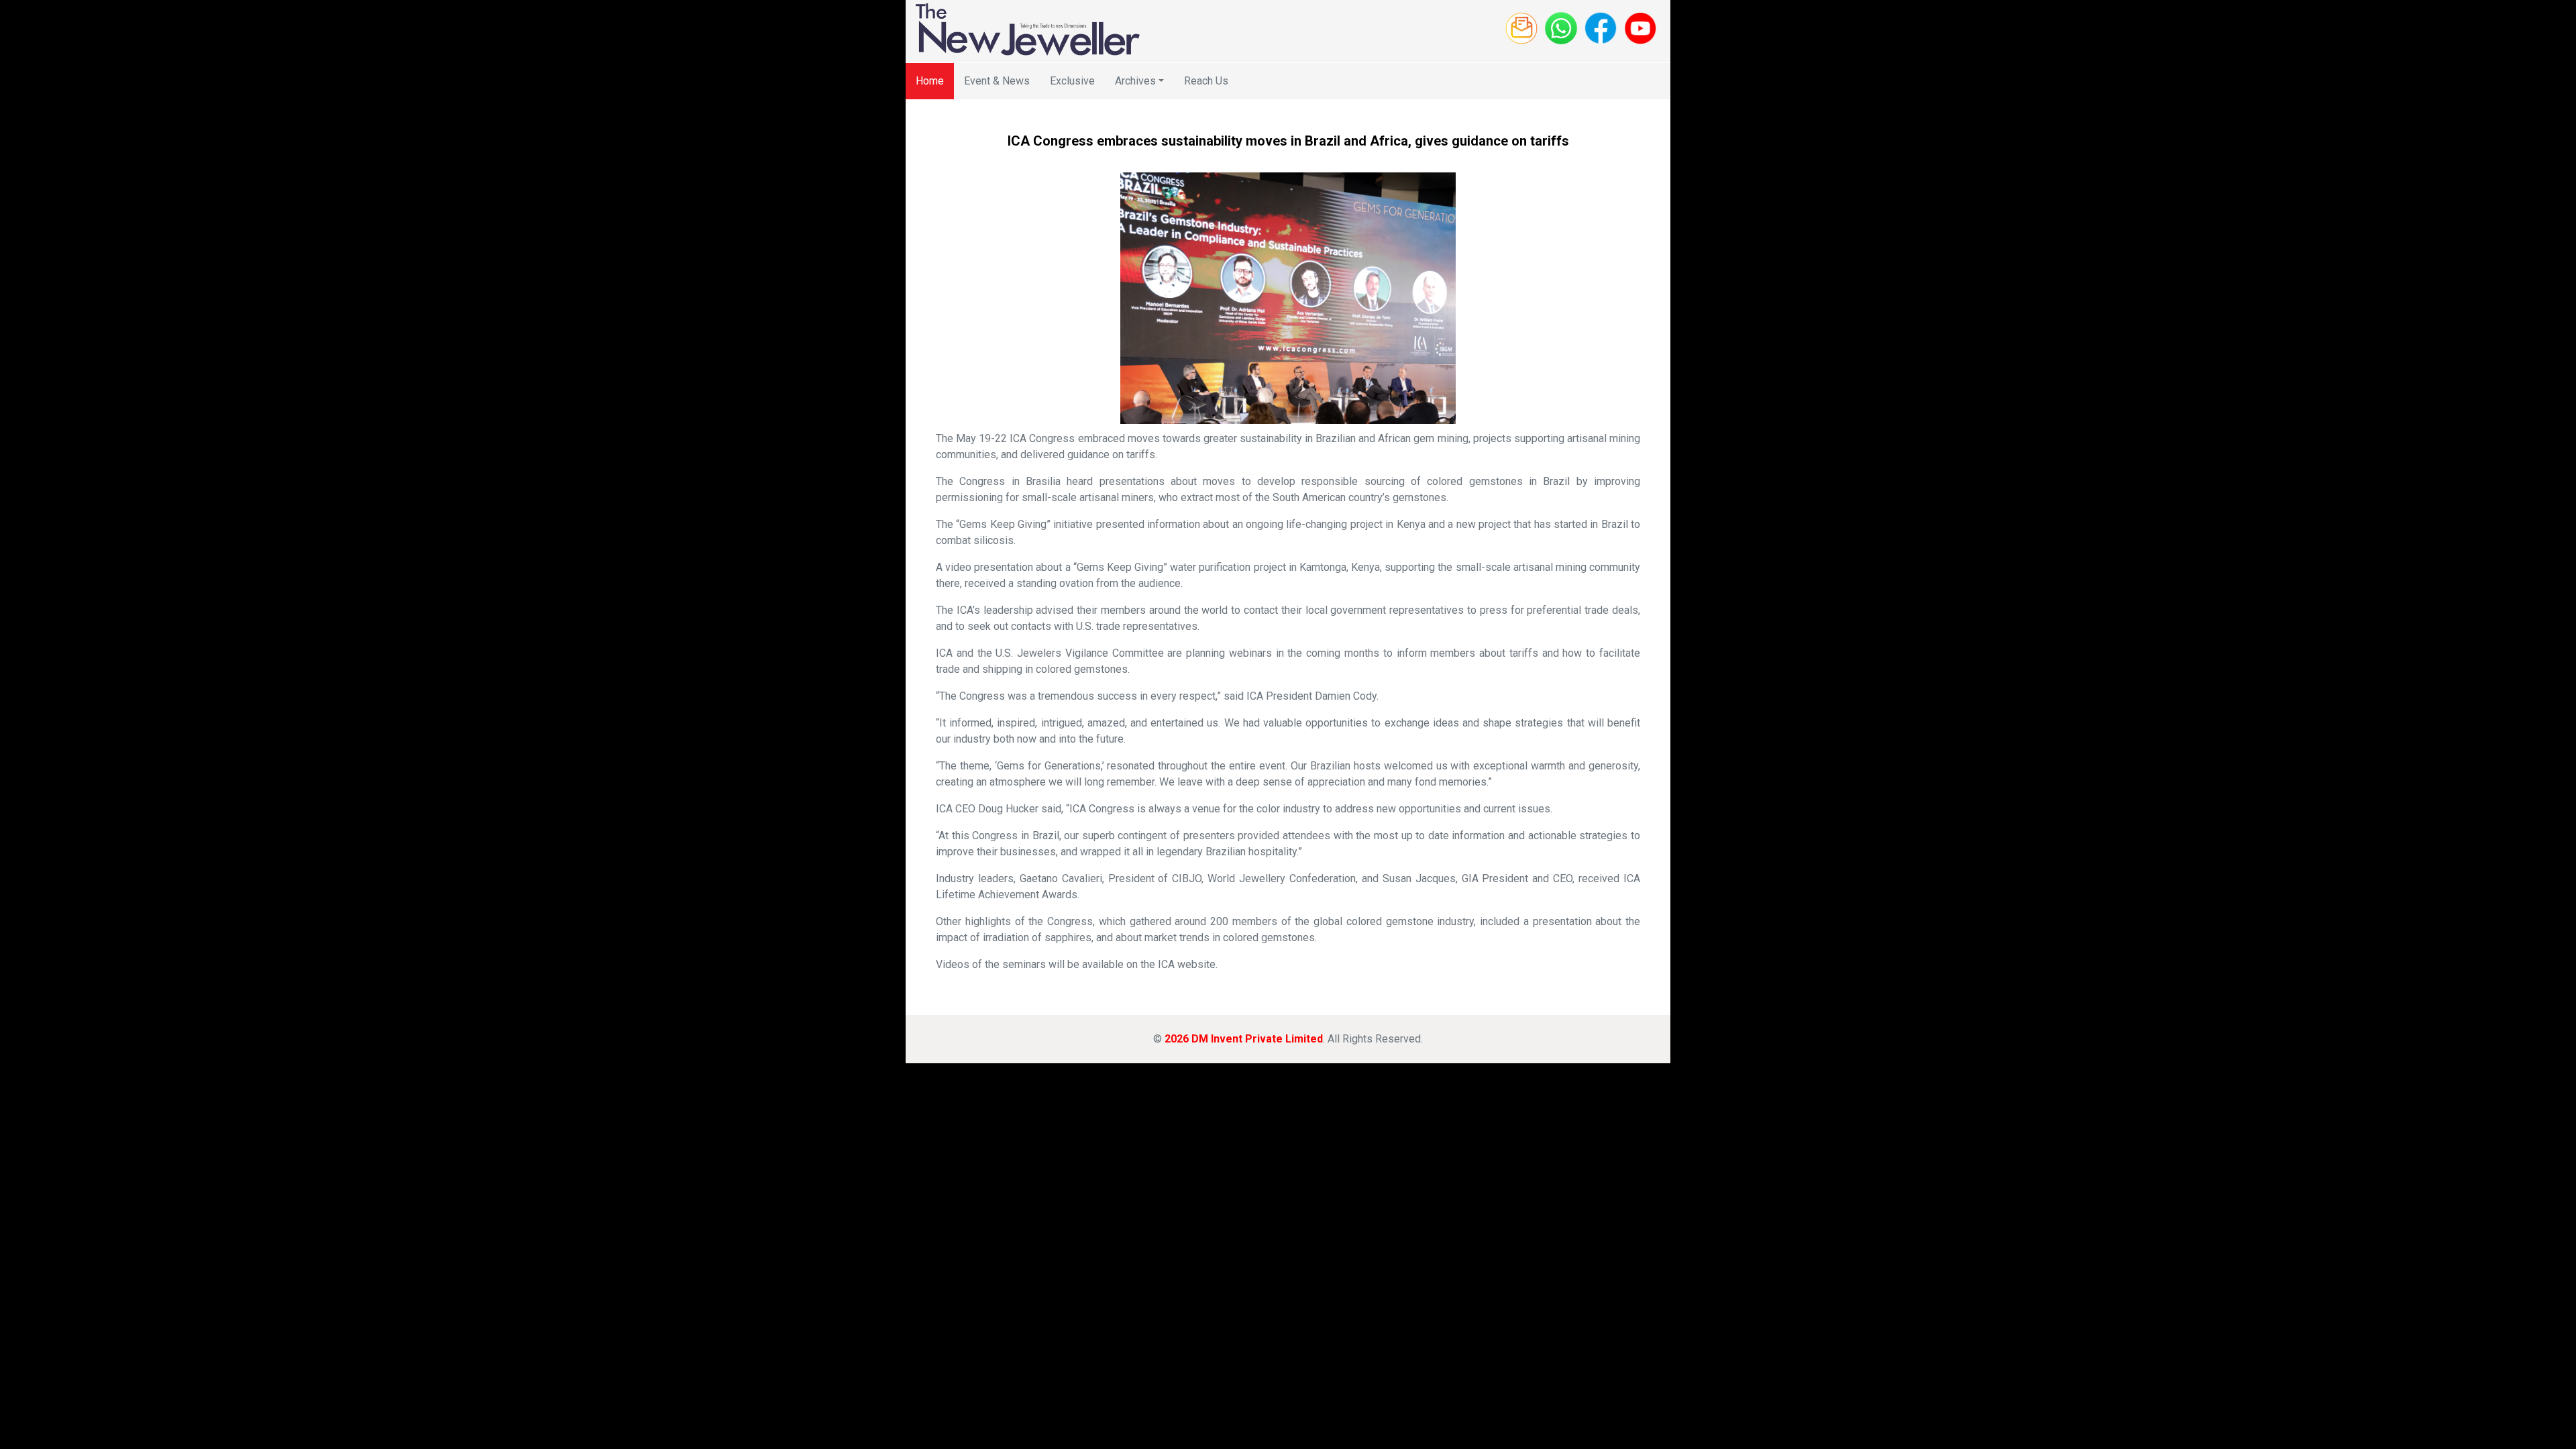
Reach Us (1206, 81)
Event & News (997, 81)
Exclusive (1072, 81)
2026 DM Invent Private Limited (1244, 1039)
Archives (1135, 81)
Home (930, 81)
